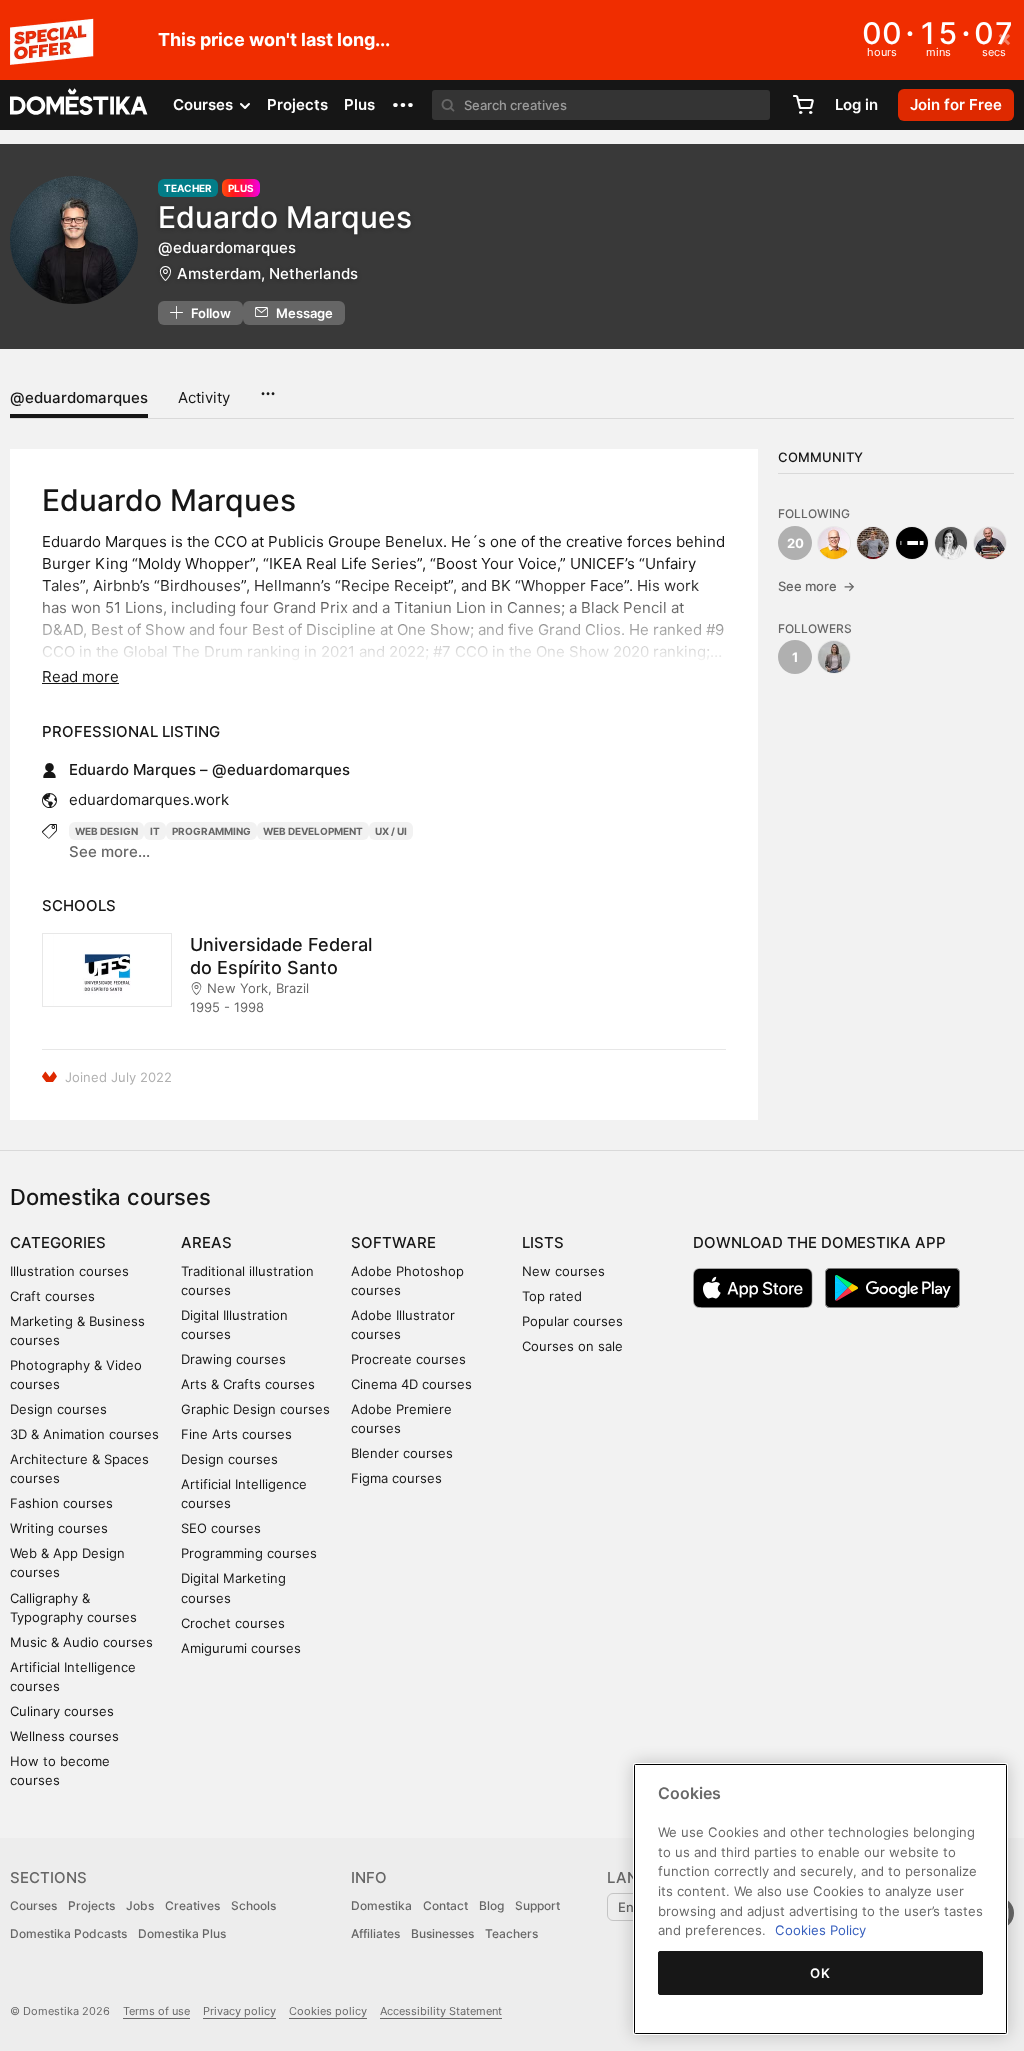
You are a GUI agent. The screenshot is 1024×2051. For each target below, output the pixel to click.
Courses (33, 1905)
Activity (204, 397)
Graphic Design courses (255, 1409)
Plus (359, 104)
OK (820, 1973)
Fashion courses (61, 1503)
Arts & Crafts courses (248, 1384)
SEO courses (221, 1528)
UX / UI (391, 831)
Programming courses (249, 1553)
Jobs (140, 1905)
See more (816, 586)
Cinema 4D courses (411, 1384)
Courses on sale (572, 1346)
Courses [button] (205, 104)
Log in (856, 104)
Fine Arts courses (236, 1434)
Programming (211, 831)
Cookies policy (328, 2011)
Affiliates (375, 1933)
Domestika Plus (182, 1933)
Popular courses (572, 1321)
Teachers (511, 1933)
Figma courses (396, 1478)
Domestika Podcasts (68, 1933)
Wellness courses (64, 1736)
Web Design (106, 831)
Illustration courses (69, 1271)
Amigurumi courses (241, 1648)
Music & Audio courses (81, 1642)
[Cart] (803, 105)
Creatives (192, 1905)
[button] (403, 105)
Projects (297, 104)
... (267, 387)
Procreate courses (408, 1359)
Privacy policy (239, 2011)
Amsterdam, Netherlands (267, 273)
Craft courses (52, 1296)
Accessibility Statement (441, 2011)
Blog (491, 1905)
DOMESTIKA (79, 105)
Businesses (442, 1933)
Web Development (313, 831)
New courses (563, 1271)
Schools (253, 1905)
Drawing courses (233, 1359)
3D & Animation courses (84, 1434)
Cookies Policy (820, 1930)
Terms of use (156, 2011)
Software (393, 1242)
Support (537, 1905)
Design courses (58, 1409)
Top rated (552, 1296)
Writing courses (59, 1528)
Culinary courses (62, 1711)
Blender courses (402, 1453)
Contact (445, 1905)
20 (795, 543)
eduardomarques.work (149, 799)
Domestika (381, 1905)
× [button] (1004, 38)
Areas (206, 1242)
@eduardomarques (79, 397)
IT (155, 831)
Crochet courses (233, 1623)
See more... (109, 851)
